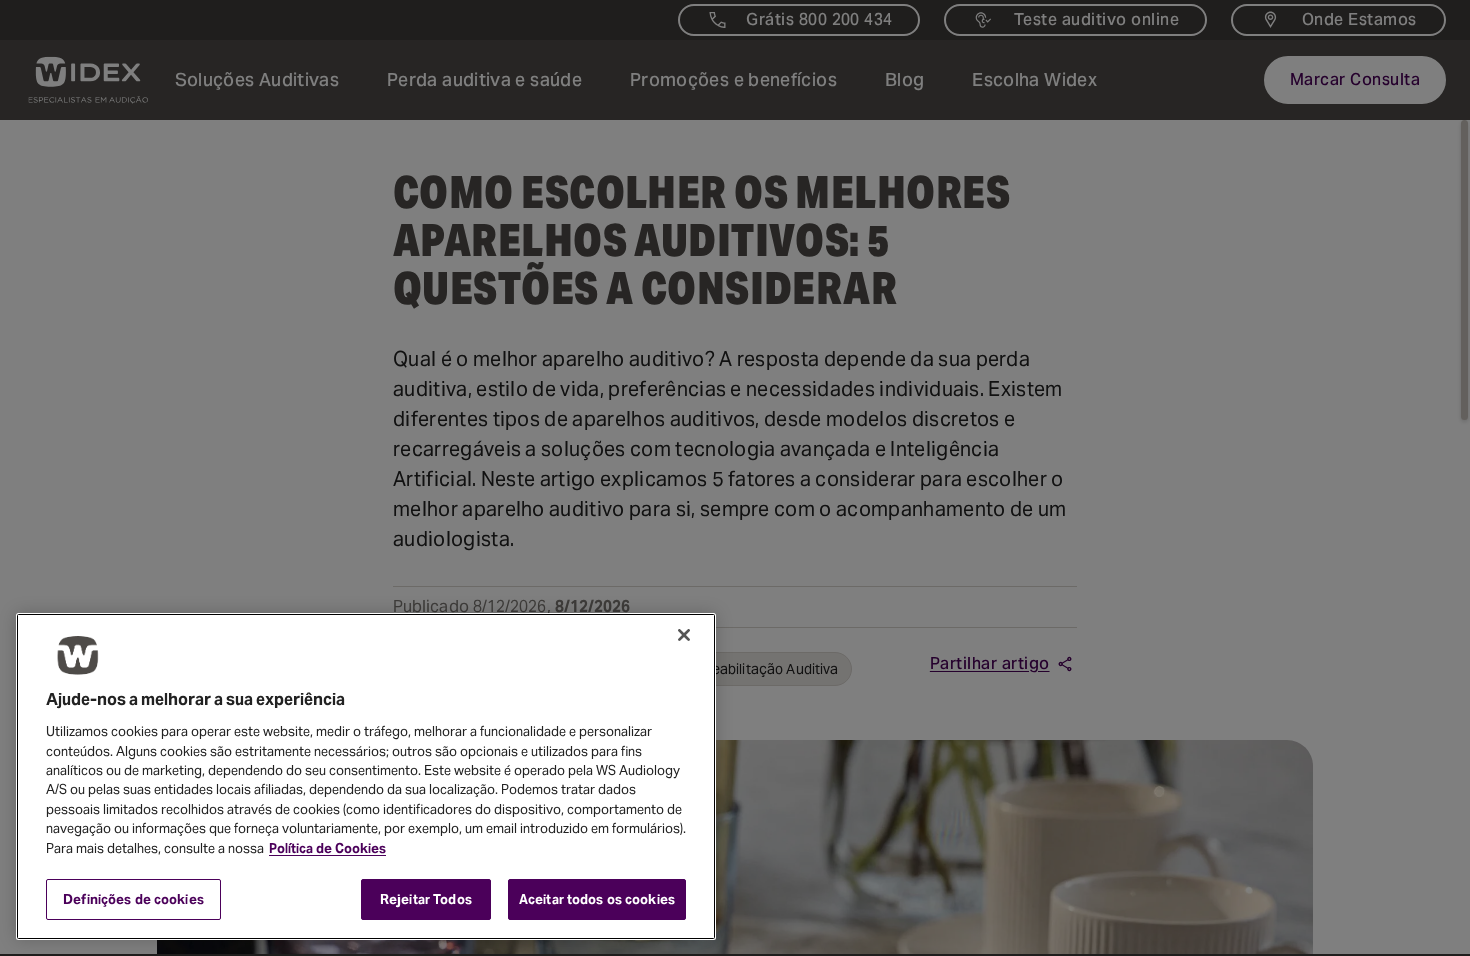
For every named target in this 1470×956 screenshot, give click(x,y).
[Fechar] (684, 635)
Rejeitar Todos (426, 898)
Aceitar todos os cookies (597, 898)
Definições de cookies (133, 898)
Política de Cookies (327, 848)
